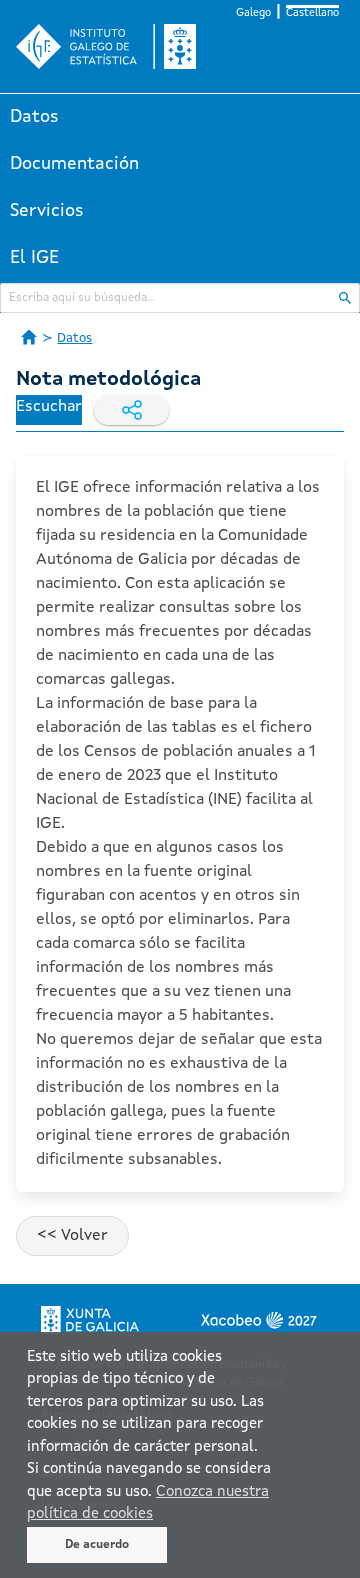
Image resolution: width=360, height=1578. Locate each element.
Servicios (47, 211)
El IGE (34, 258)
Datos (34, 117)
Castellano (312, 13)
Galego (253, 13)
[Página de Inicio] (29, 337)
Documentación (74, 164)
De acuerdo (97, 1545)
